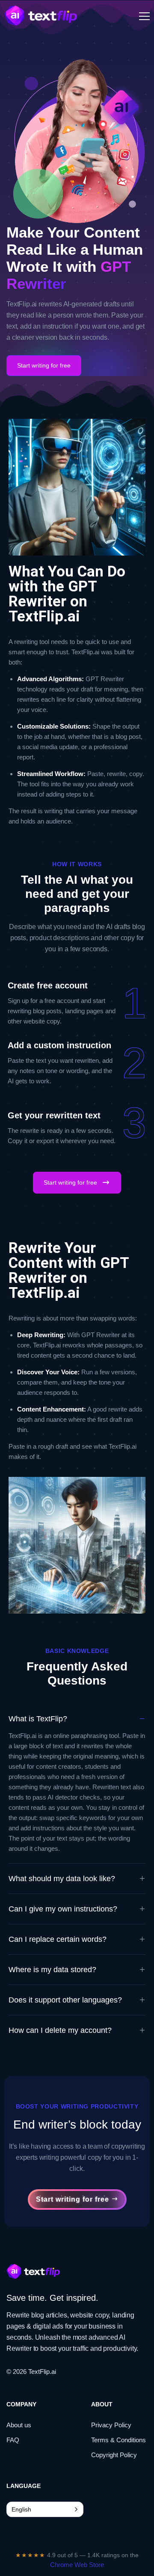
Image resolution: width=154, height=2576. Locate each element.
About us (19, 2425)
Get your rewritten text (54, 1115)
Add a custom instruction (59, 1045)
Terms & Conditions (118, 2440)
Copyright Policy (114, 2455)
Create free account (48, 985)
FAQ (13, 2440)
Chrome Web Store (77, 2565)
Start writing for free (44, 365)
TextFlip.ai (42, 2372)
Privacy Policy (111, 2425)
